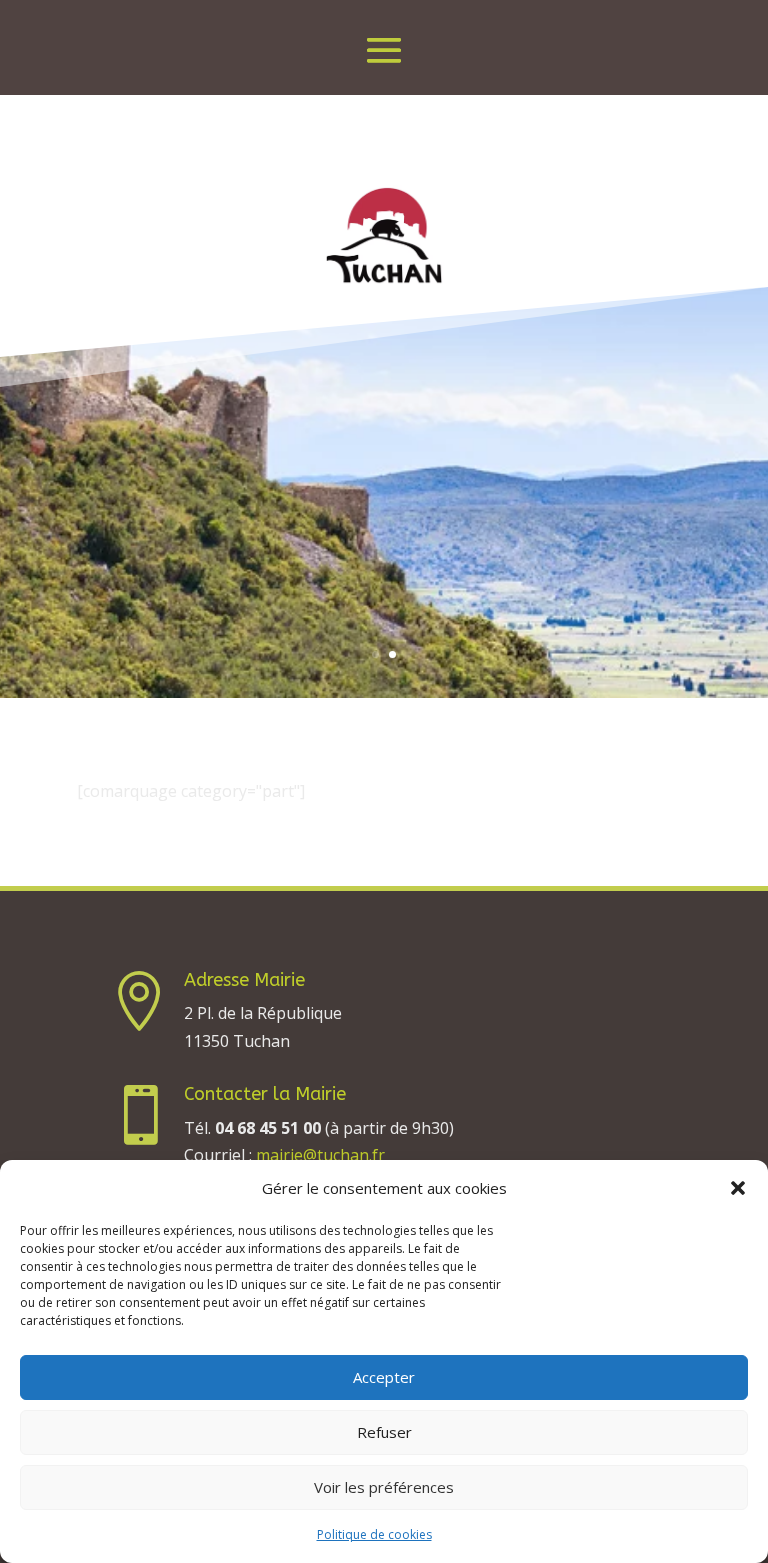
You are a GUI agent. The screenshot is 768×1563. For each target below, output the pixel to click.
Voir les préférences (384, 1487)
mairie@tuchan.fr (320, 1155)
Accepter (384, 1377)
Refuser (384, 1432)
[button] (738, 1188)
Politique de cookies (374, 1534)
